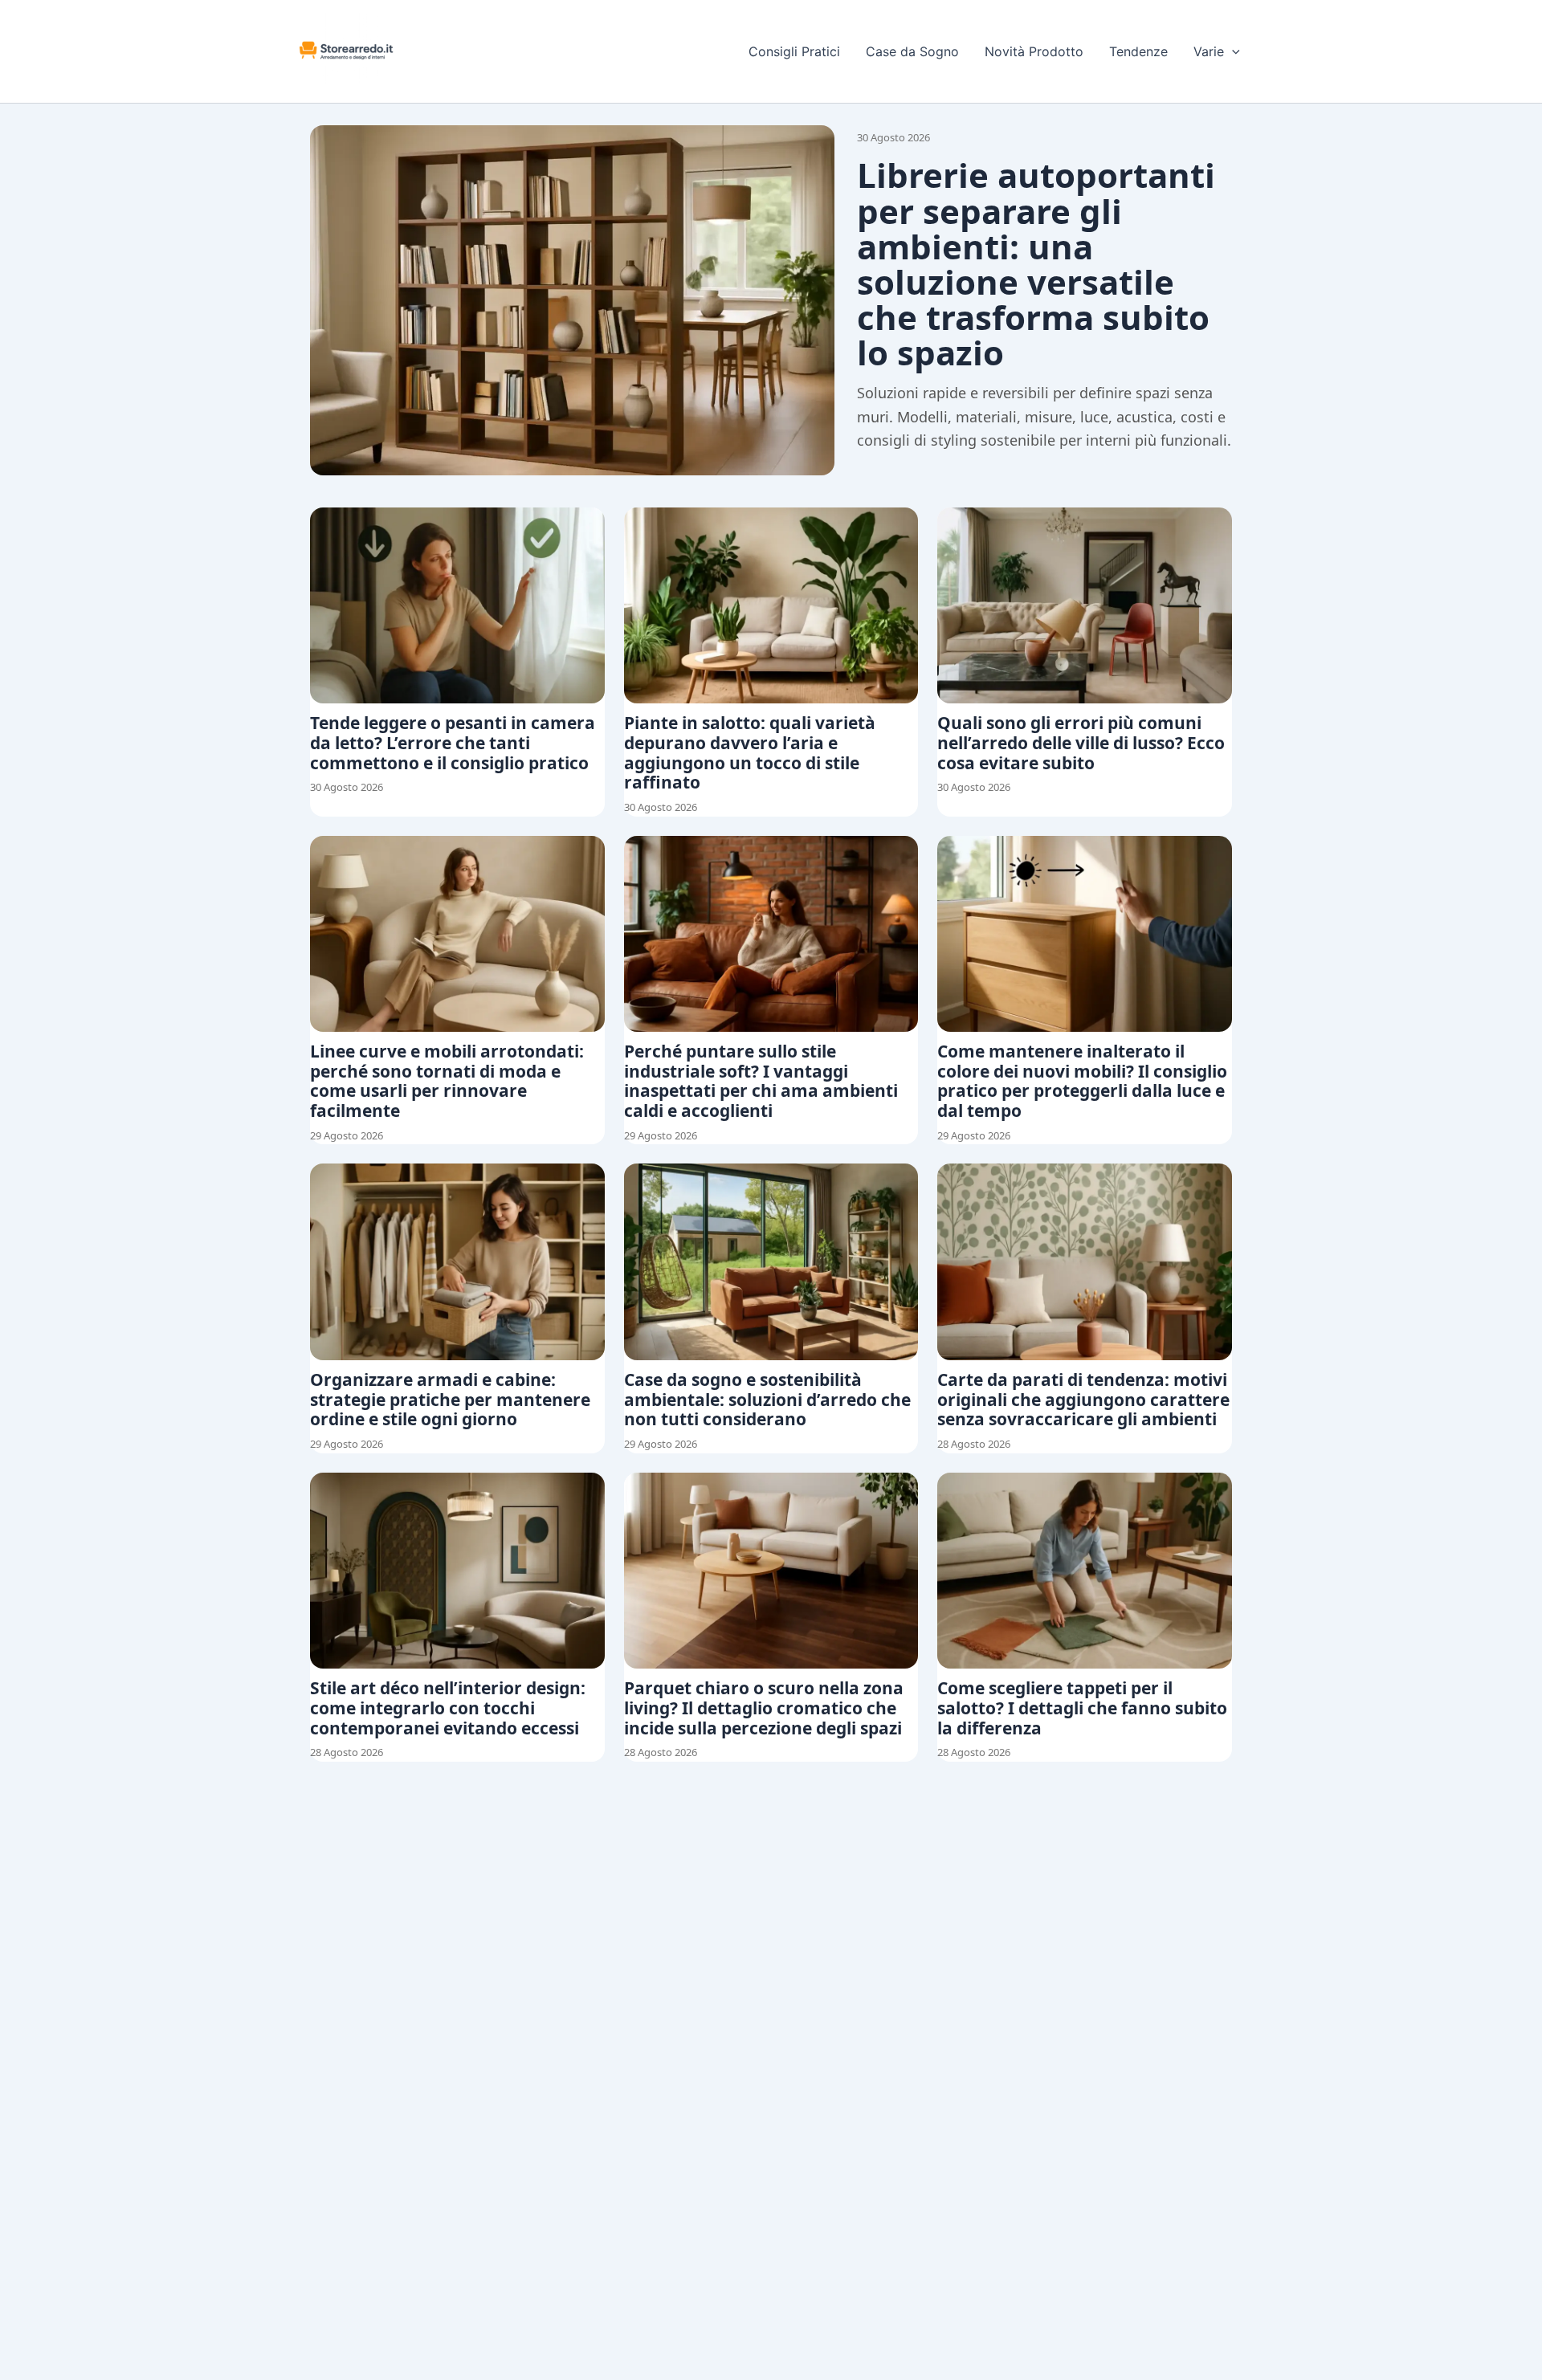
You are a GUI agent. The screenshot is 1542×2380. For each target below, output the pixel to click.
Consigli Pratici (794, 51)
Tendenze (1138, 51)
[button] (1232, 51)
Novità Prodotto (1034, 51)
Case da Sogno (912, 51)
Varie (1209, 51)
